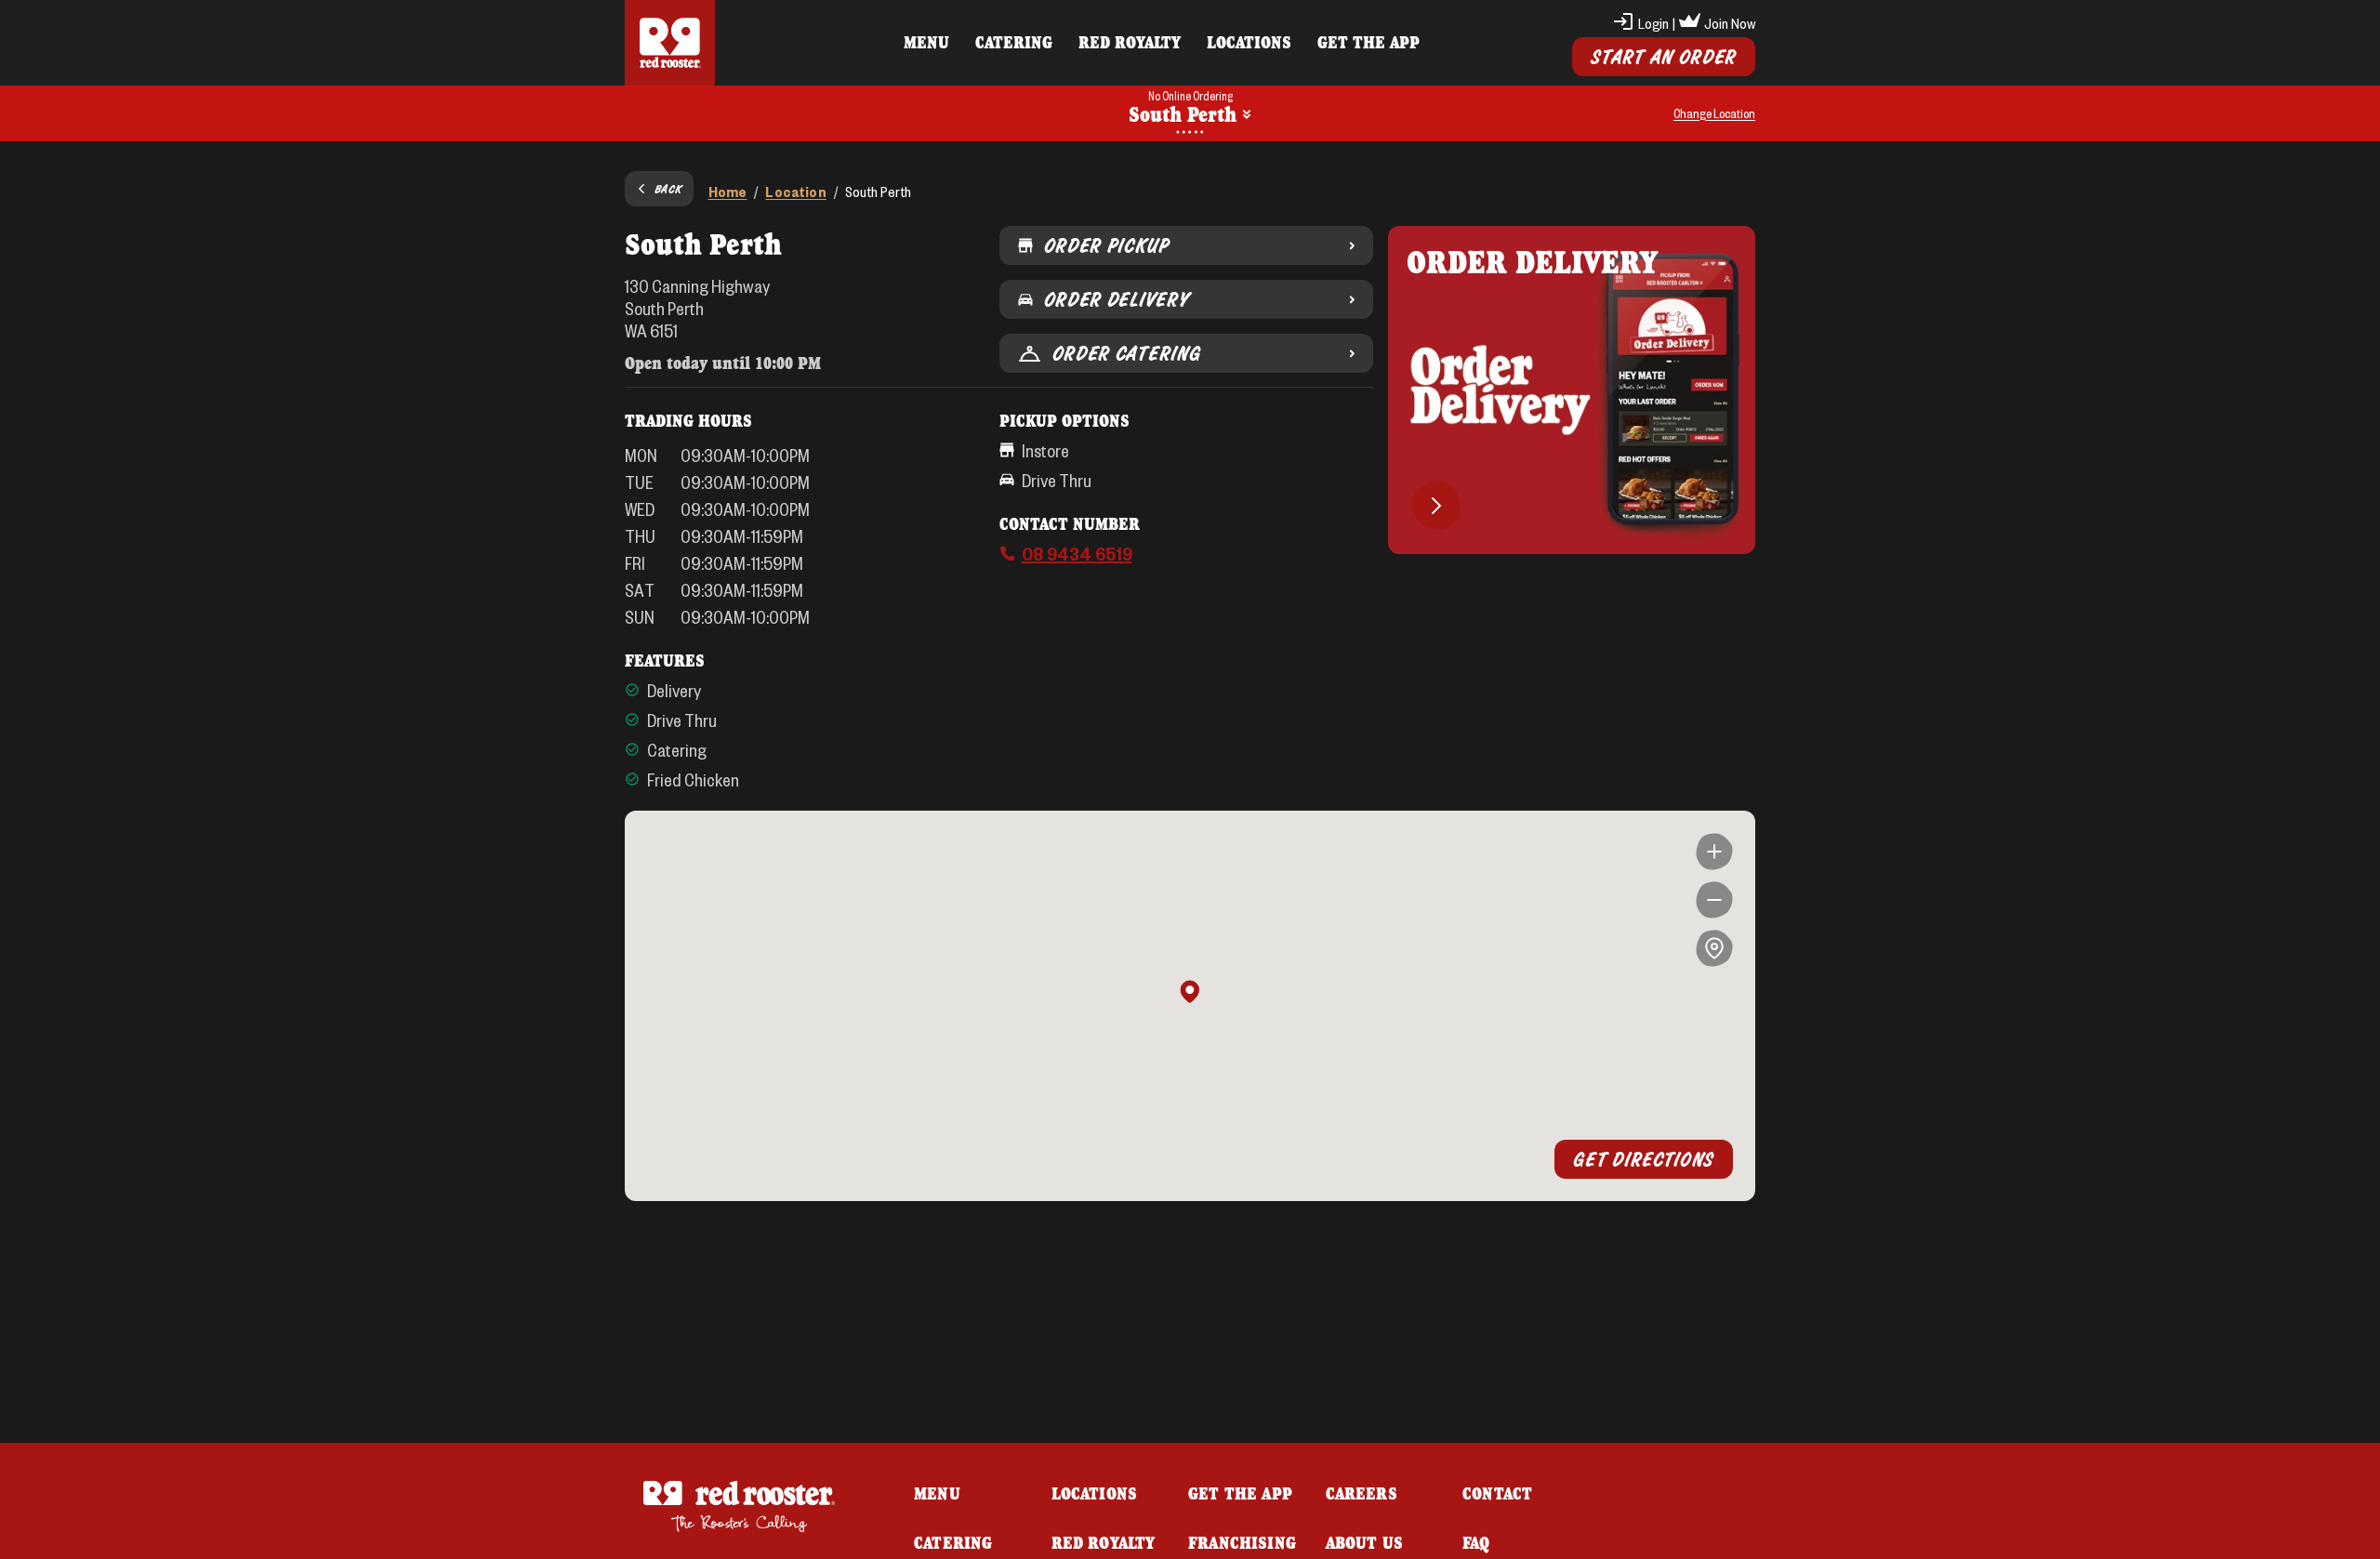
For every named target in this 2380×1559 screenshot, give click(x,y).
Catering (1014, 42)
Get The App (1368, 42)
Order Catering (1127, 353)
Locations (1249, 42)
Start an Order (1664, 57)
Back (668, 189)
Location (795, 191)
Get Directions (1644, 1159)
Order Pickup (1107, 245)
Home (728, 191)
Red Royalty (1130, 42)
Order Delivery (1117, 299)
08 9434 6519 (1077, 553)
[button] (1190, 993)
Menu (926, 42)
